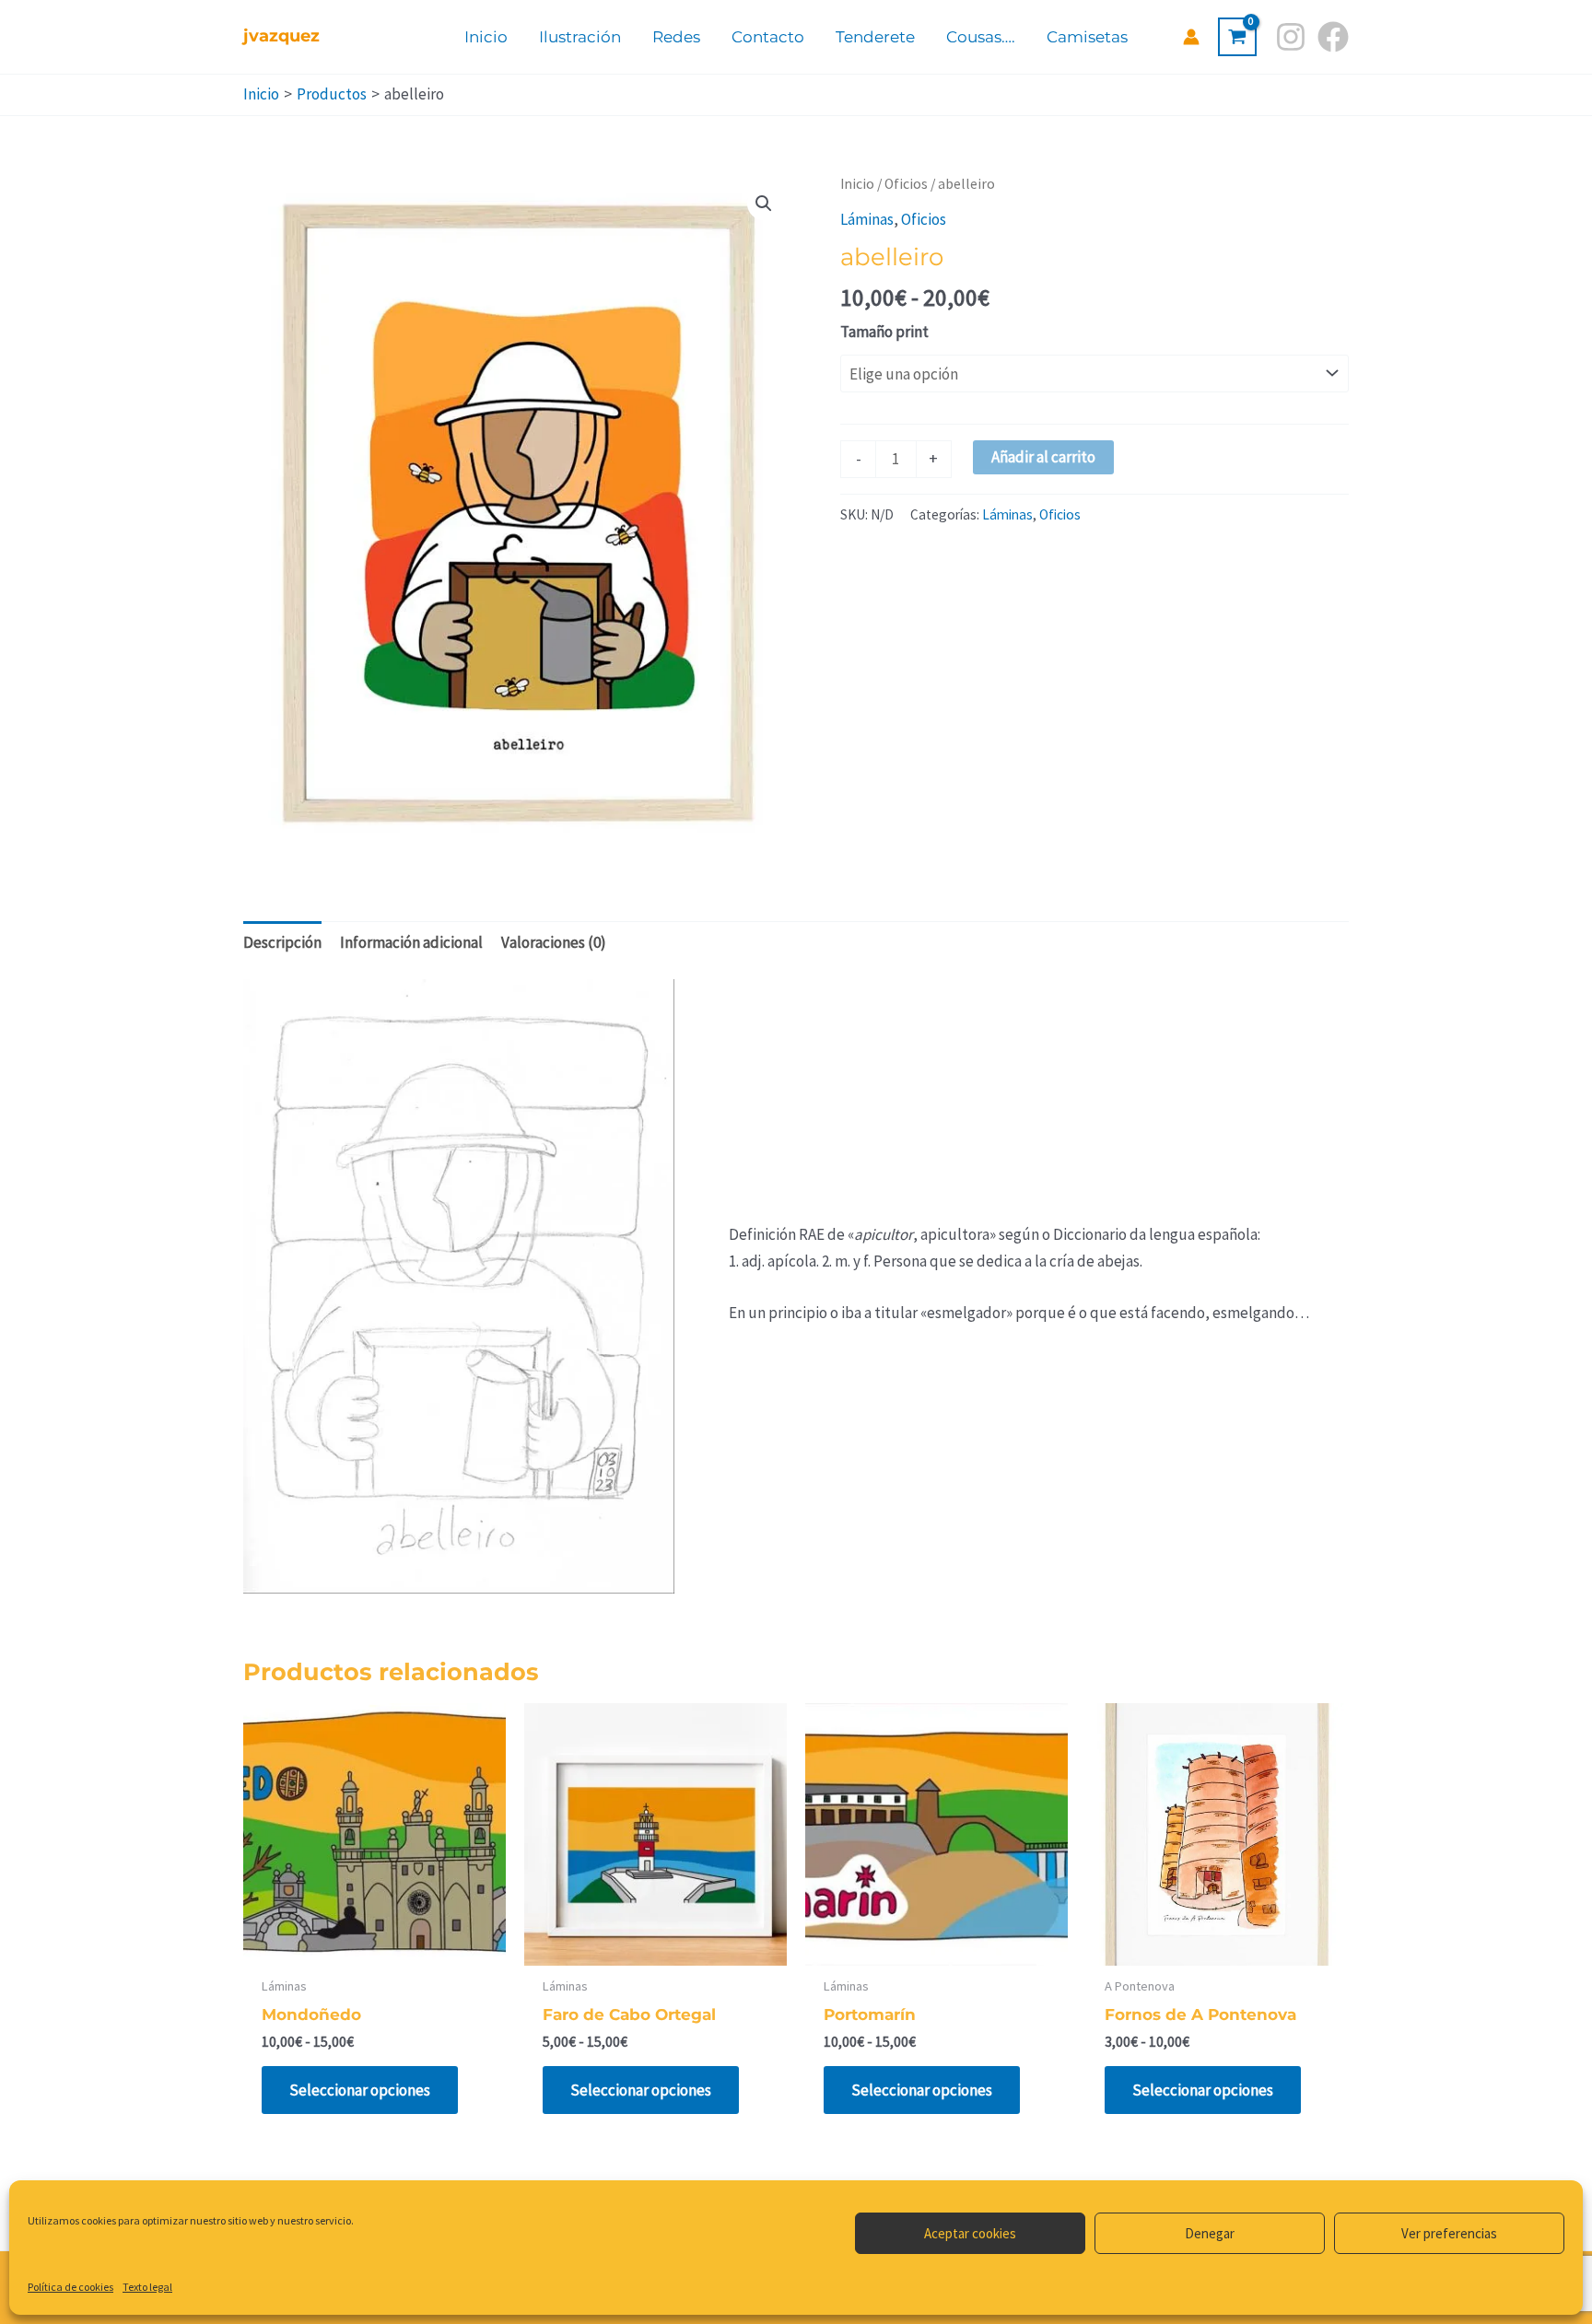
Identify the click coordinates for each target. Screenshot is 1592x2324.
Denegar (1210, 2233)
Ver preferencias (1449, 2233)
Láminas (867, 219)
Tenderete (875, 37)
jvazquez (281, 36)
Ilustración (580, 37)
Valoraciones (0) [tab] (554, 942)
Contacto (768, 37)
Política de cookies (70, 2287)
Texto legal (147, 2287)
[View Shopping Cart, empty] (1237, 37)
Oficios (906, 184)
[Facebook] (1333, 37)
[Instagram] (1291, 37)
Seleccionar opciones (360, 2090)
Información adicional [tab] (411, 942)
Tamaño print (884, 332)
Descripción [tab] (282, 942)
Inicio (486, 37)
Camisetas (1087, 37)
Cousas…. (981, 37)
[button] (764, 204)
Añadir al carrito (1043, 457)
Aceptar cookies (970, 2233)
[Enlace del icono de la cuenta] (1191, 37)
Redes (676, 37)
